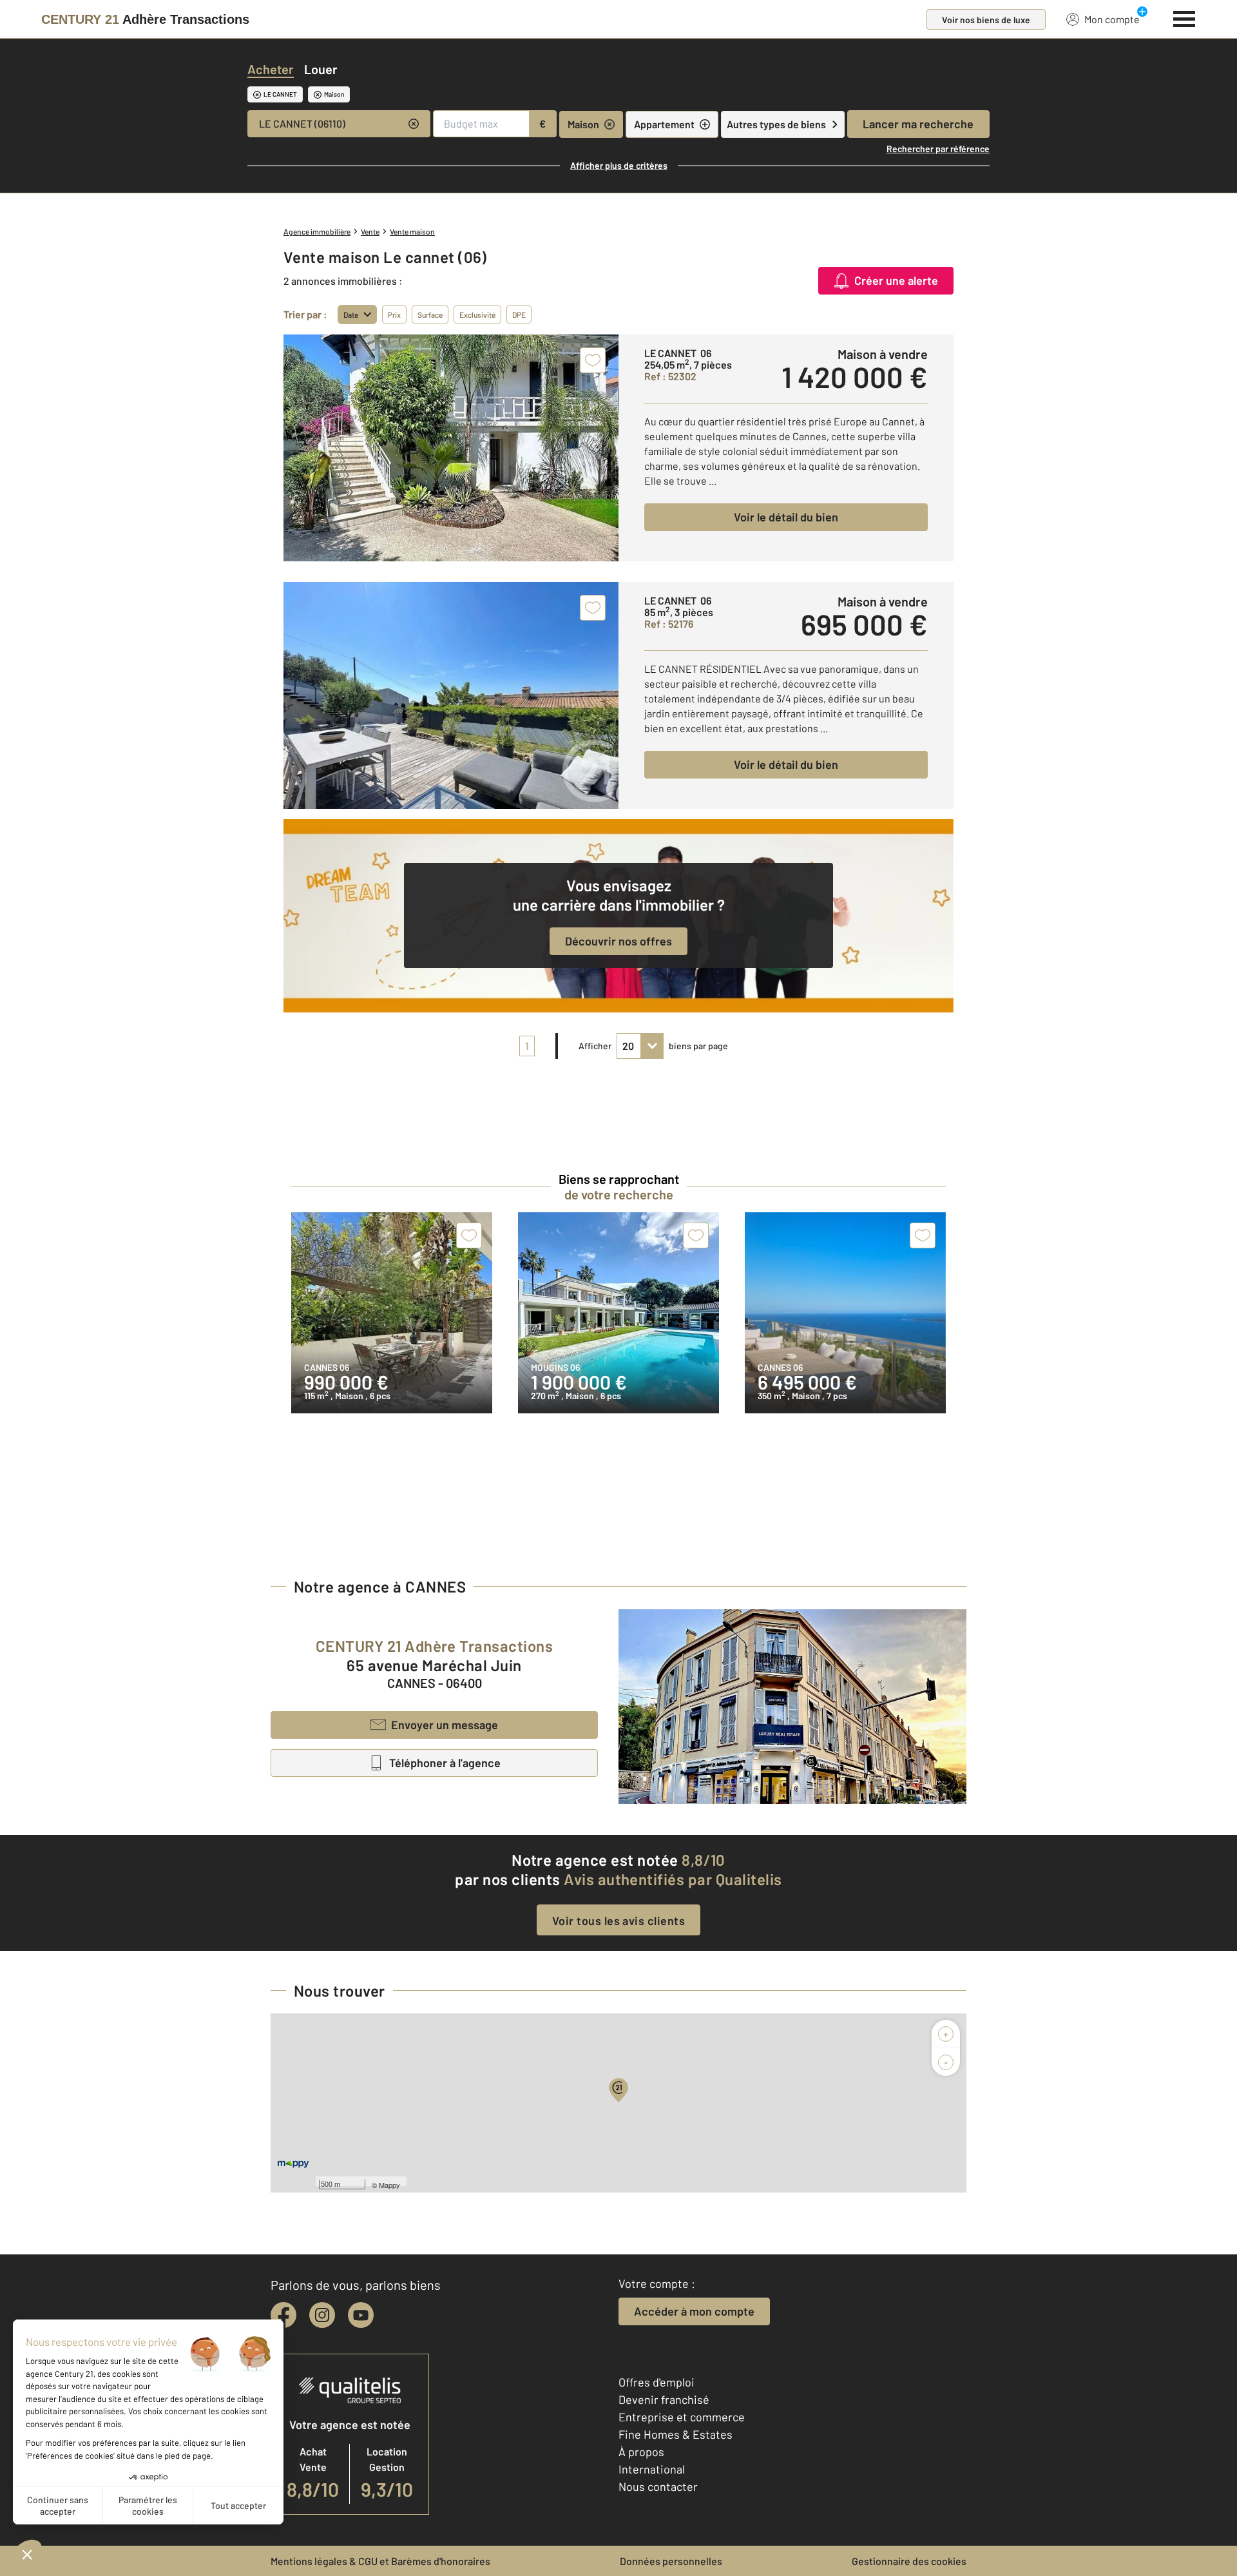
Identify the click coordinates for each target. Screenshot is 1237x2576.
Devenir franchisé (664, 2399)
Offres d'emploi (657, 2382)
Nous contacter (658, 2486)
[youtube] (361, 2315)
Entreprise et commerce (682, 2417)
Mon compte (1112, 19)
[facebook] (283, 2315)
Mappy (389, 2185)
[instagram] (322, 2315)
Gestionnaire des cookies (909, 2561)
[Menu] (1184, 17)
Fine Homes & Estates (676, 2434)
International (652, 2469)
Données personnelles (671, 2561)
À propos (641, 2452)
